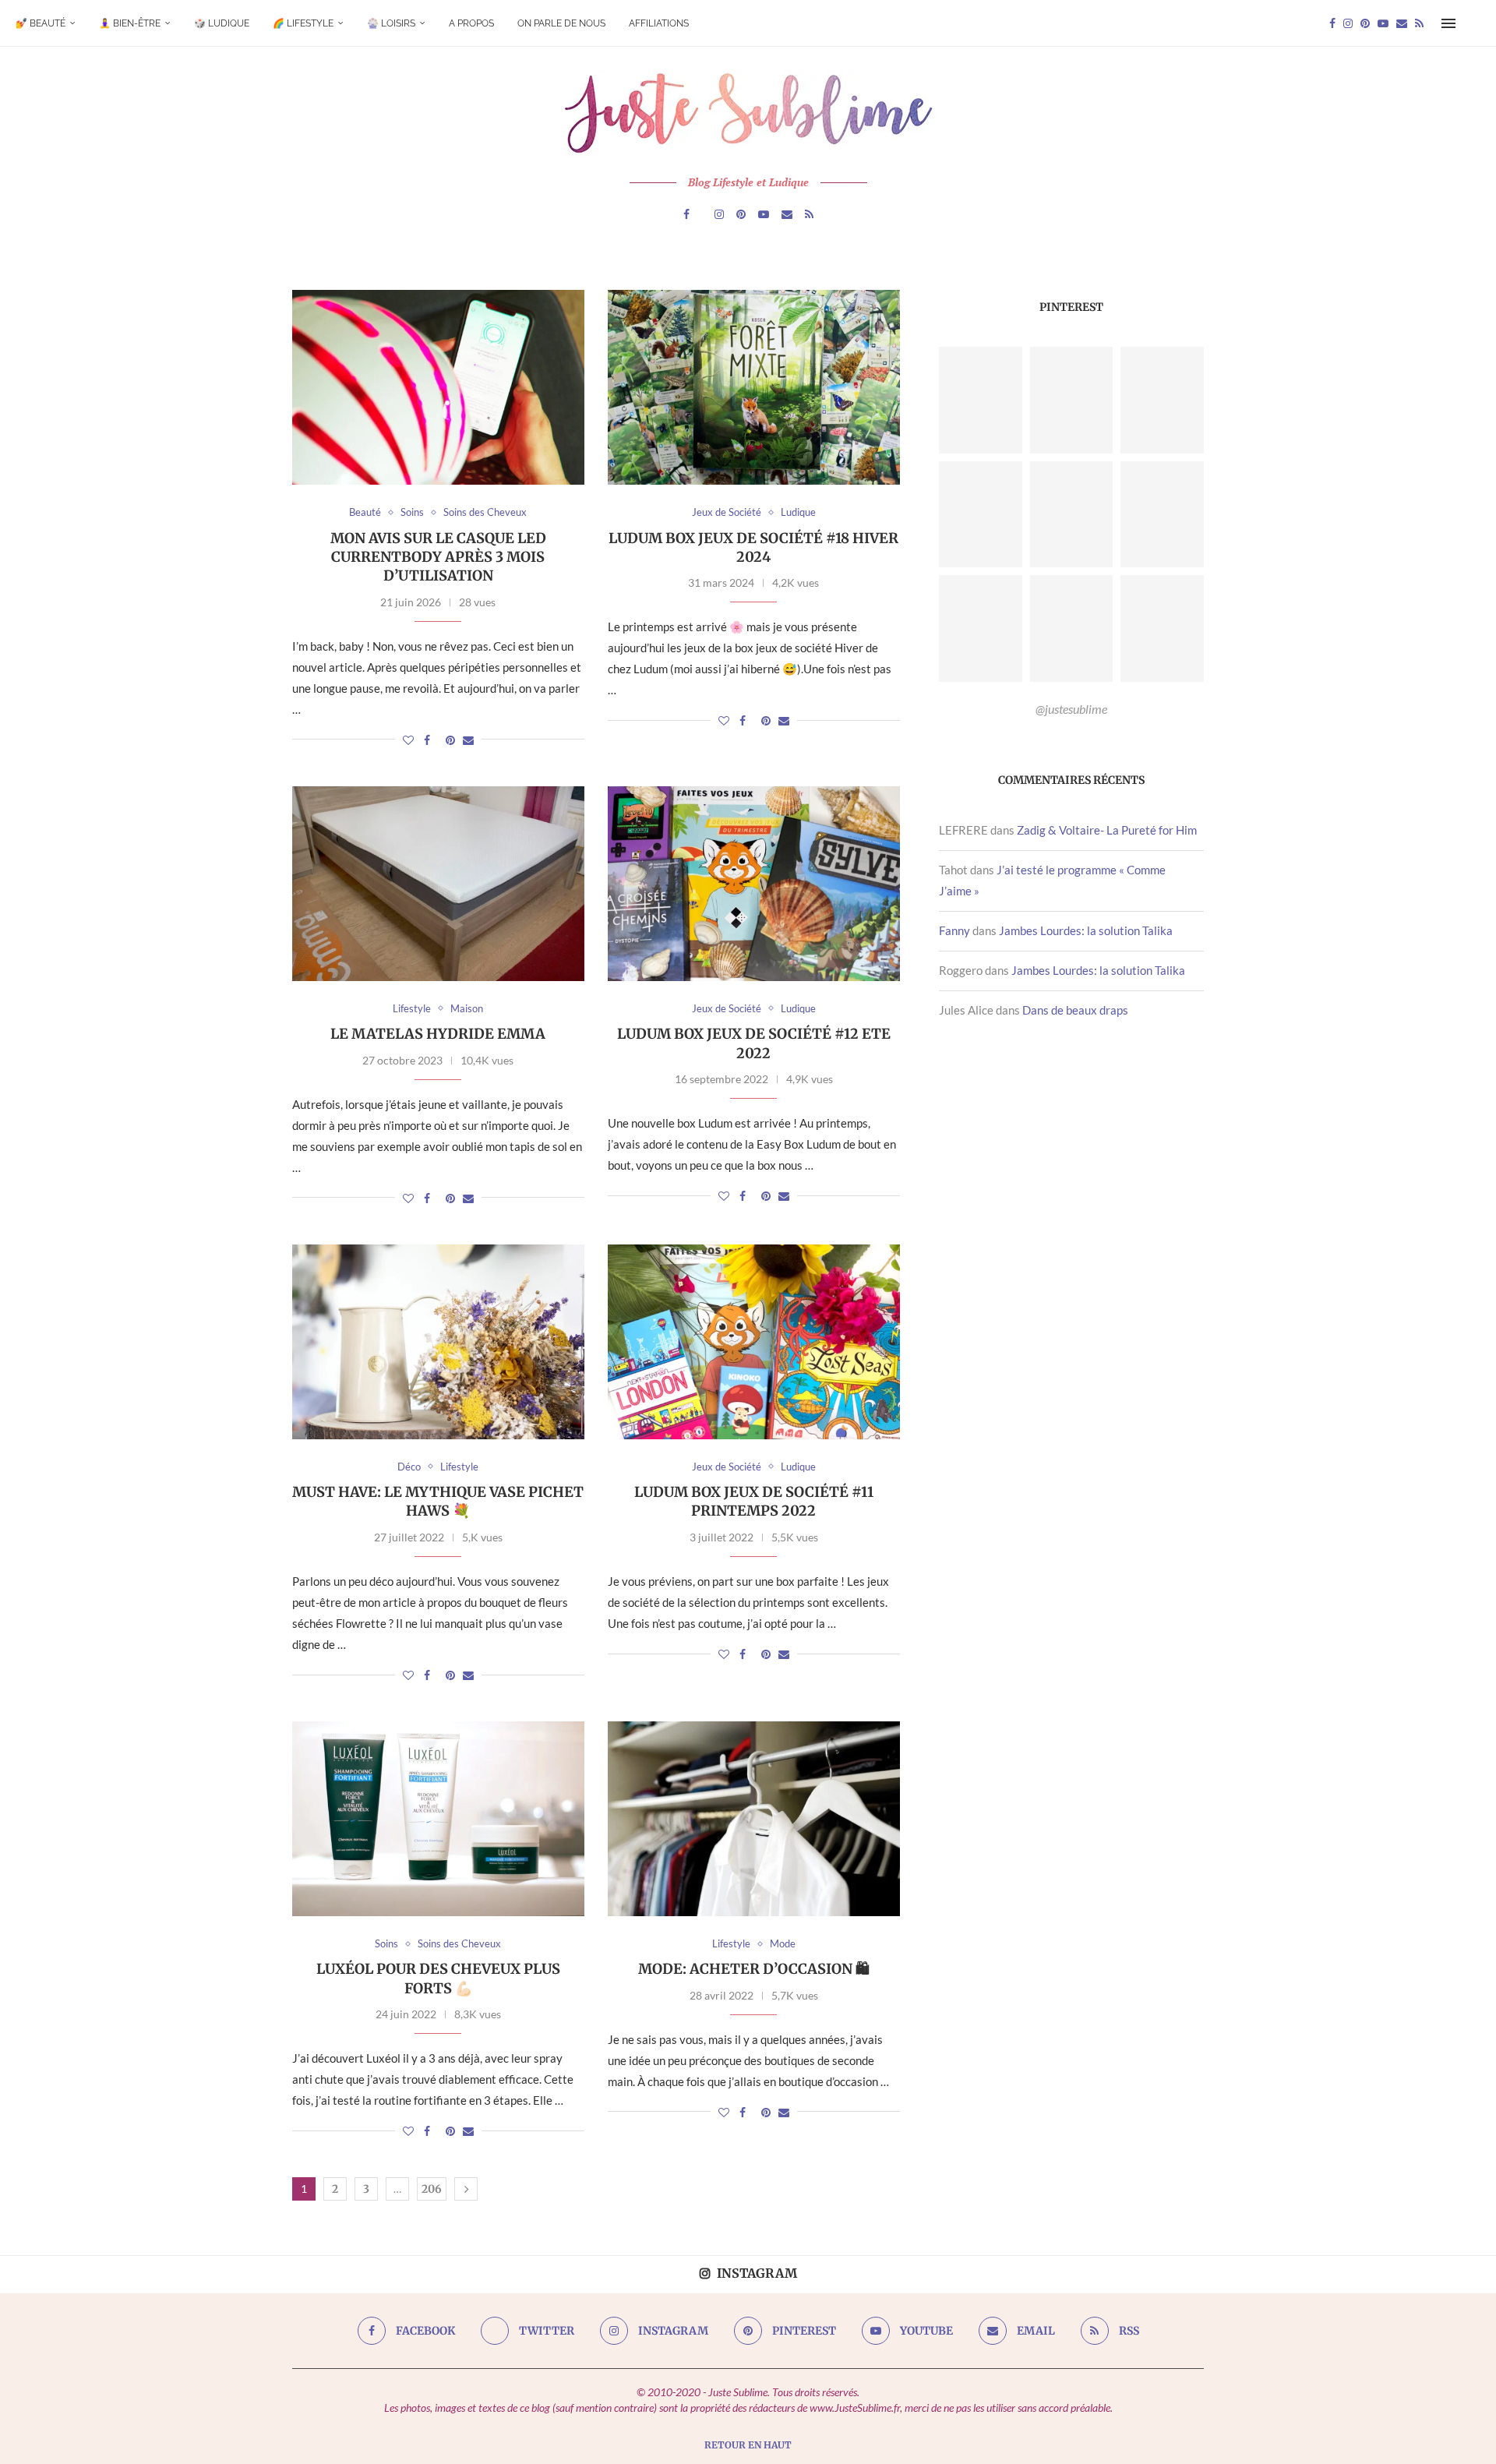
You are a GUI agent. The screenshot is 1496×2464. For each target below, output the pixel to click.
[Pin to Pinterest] (450, 740)
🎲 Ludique (222, 23)
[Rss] (1419, 23)
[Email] (1402, 23)
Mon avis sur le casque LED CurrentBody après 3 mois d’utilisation (438, 557)
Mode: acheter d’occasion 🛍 (754, 1969)
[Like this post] (408, 740)
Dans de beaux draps (1075, 1010)
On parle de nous (561, 23)
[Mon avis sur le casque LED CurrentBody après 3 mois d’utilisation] (438, 387)
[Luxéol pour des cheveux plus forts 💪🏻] (438, 1819)
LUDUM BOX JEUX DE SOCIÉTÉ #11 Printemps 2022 (754, 1501)
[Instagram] (1348, 23)
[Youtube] (1383, 23)
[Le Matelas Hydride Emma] (438, 884)
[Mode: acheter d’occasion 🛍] (754, 1819)
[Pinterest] (1365, 23)
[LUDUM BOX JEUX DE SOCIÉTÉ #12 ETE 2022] (754, 884)
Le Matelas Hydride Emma (438, 1034)
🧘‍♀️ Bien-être (130, 23)
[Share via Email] (468, 740)
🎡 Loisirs (391, 23)
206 (432, 2189)
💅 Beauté (41, 23)
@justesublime (1071, 709)
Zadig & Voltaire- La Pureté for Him (1107, 830)
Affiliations (659, 23)
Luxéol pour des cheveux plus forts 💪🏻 (438, 1978)
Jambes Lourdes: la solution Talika (1086, 930)
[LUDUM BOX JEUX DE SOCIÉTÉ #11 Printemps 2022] (754, 1342)
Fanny (954, 930)
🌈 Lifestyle (303, 23)
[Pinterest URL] (981, 400)
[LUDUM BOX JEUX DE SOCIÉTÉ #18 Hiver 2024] (754, 387)
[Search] (1473, 23)
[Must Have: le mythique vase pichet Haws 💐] (438, 1342)
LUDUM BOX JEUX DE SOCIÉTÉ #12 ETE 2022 (754, 1043)
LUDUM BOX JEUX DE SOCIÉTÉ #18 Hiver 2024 (753, 547)
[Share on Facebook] (427, 740)
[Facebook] (1332, 23)
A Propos (471, 23)
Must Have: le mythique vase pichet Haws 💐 (438, 1501)
